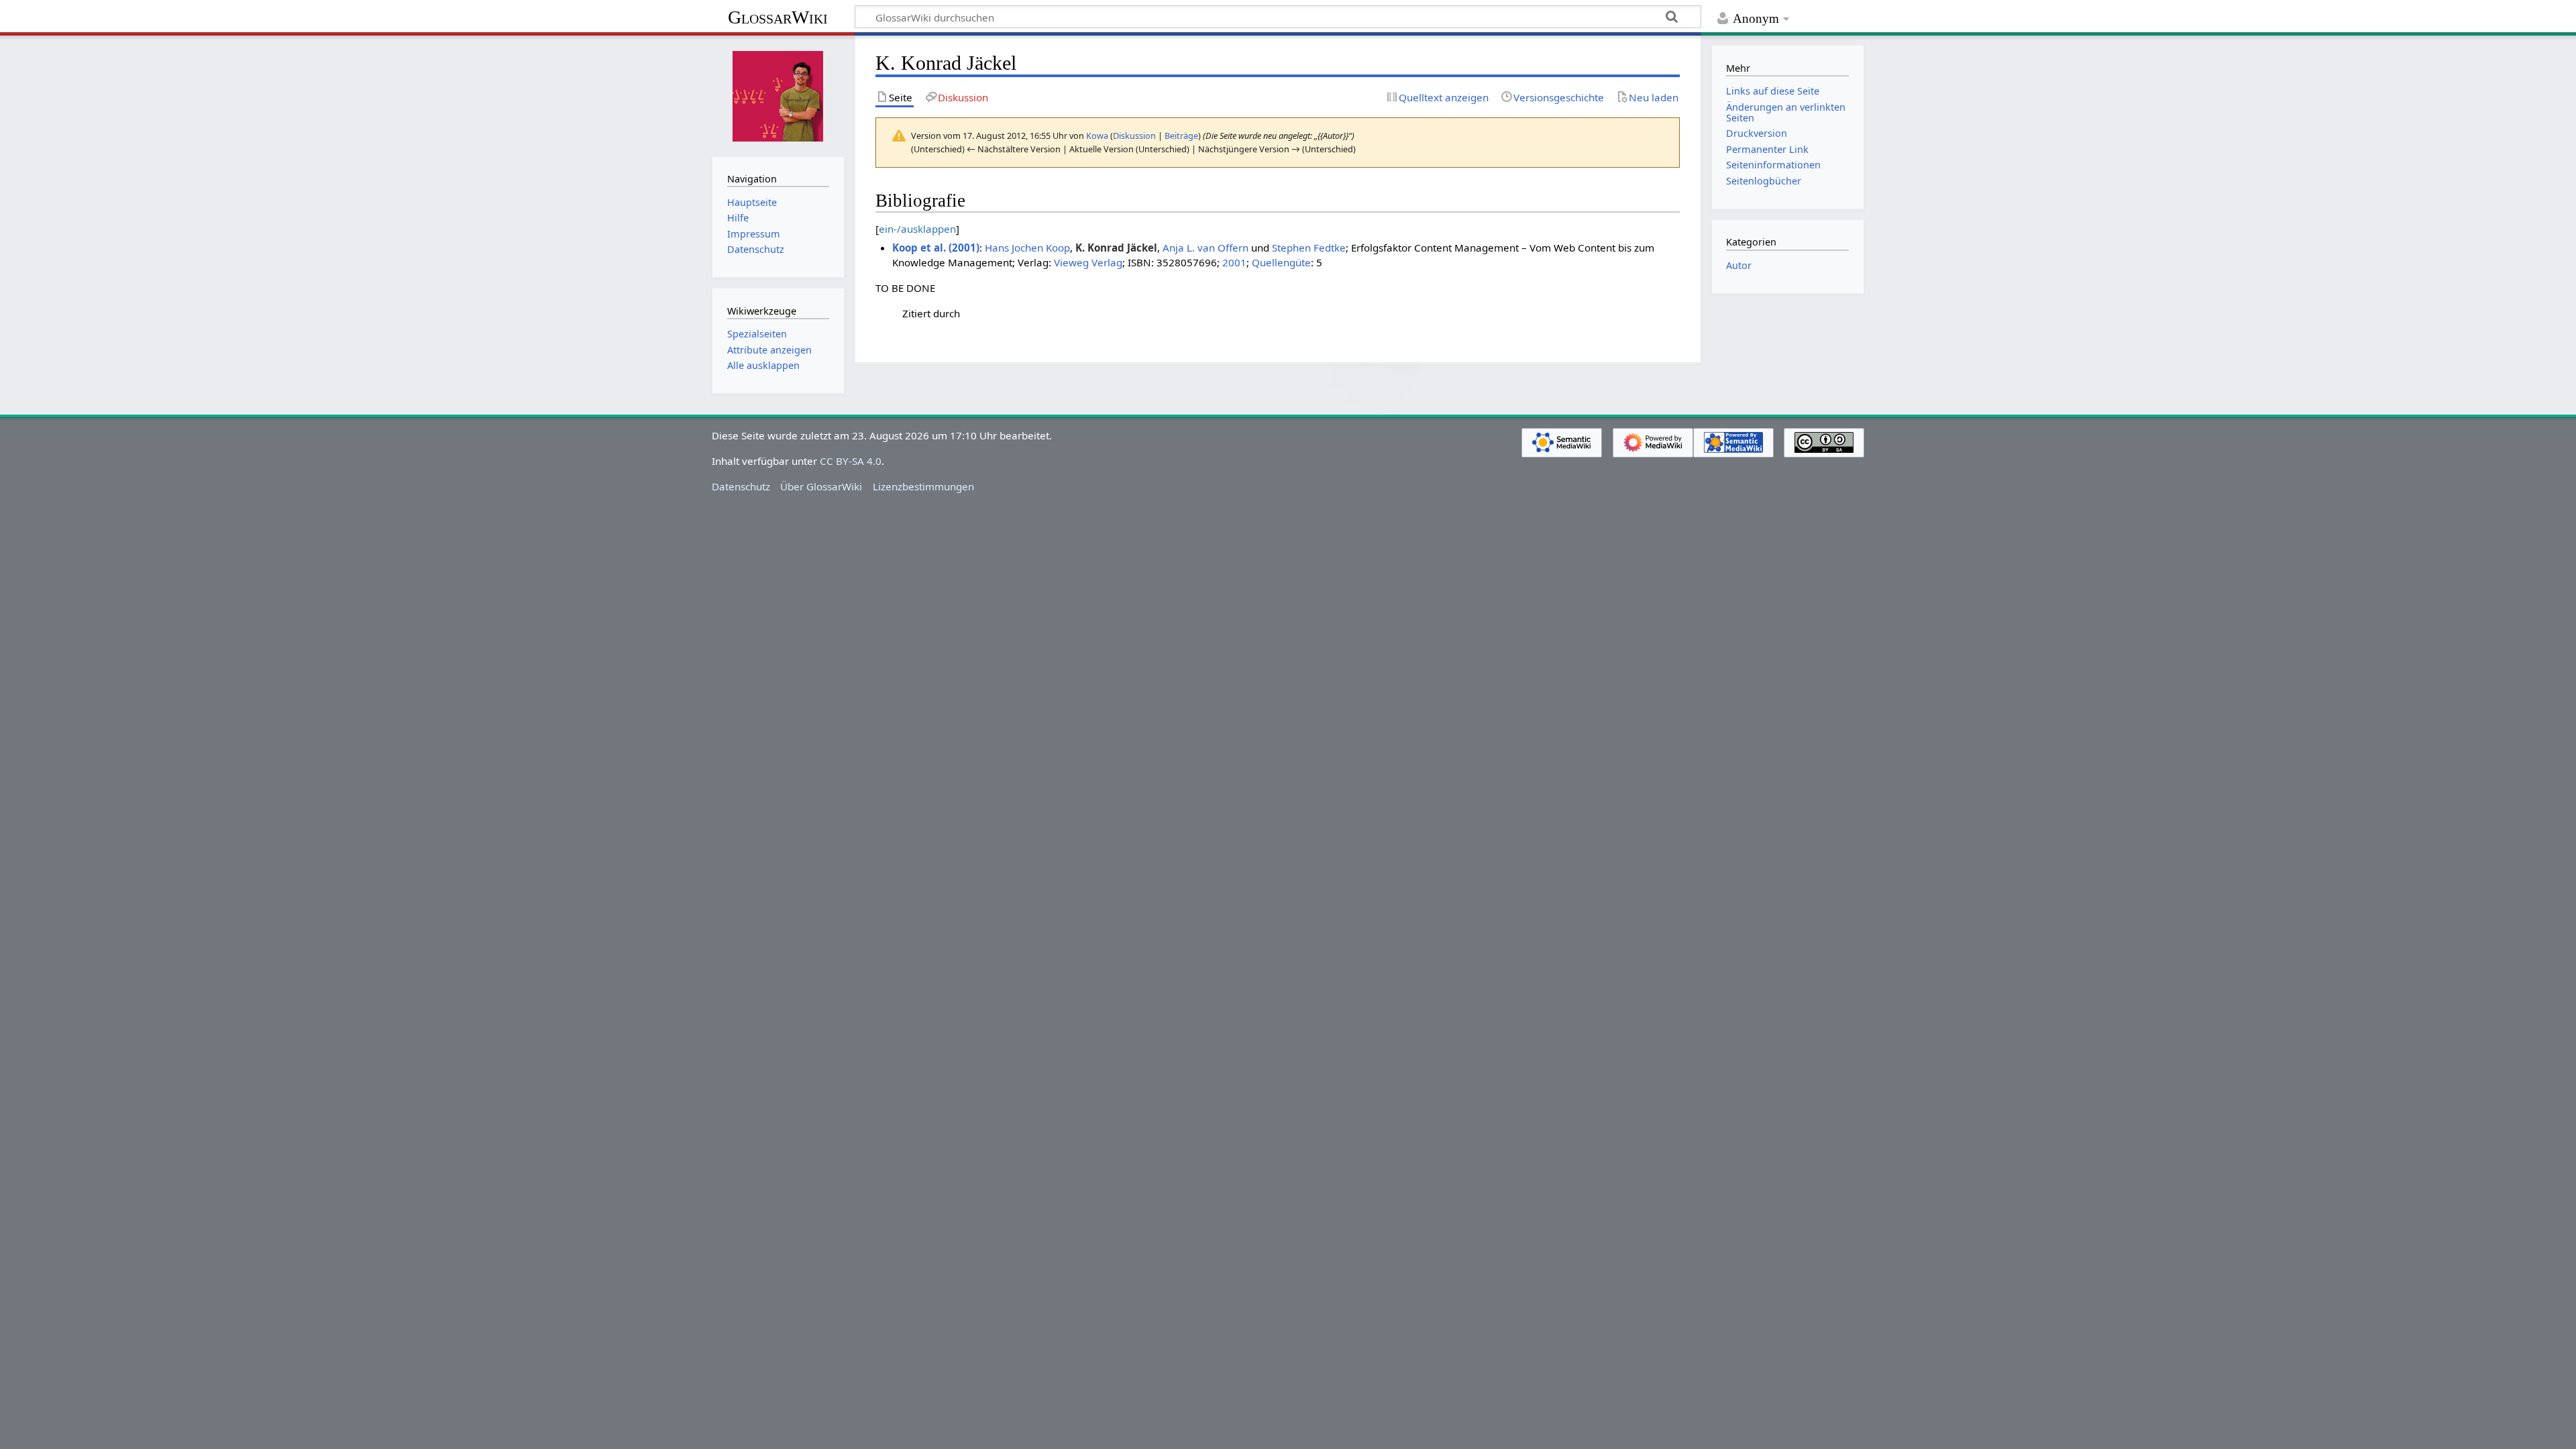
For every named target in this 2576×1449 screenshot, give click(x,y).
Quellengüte (1281, 262)
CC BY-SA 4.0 (851, 461)
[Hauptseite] (778, 95)
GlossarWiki (778, 17)
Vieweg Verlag (1088, 262)
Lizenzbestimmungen (923, 486)
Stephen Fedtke (1309, 248)
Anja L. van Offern (1205, 248)
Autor (1739, 265)
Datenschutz (741, 486)
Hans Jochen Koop (1027, 248)
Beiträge (1181, 136)
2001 (1234, 262)
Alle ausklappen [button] (763, 365)
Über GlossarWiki (821, 486)
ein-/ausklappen (917, 229)
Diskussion (1134, 136)
